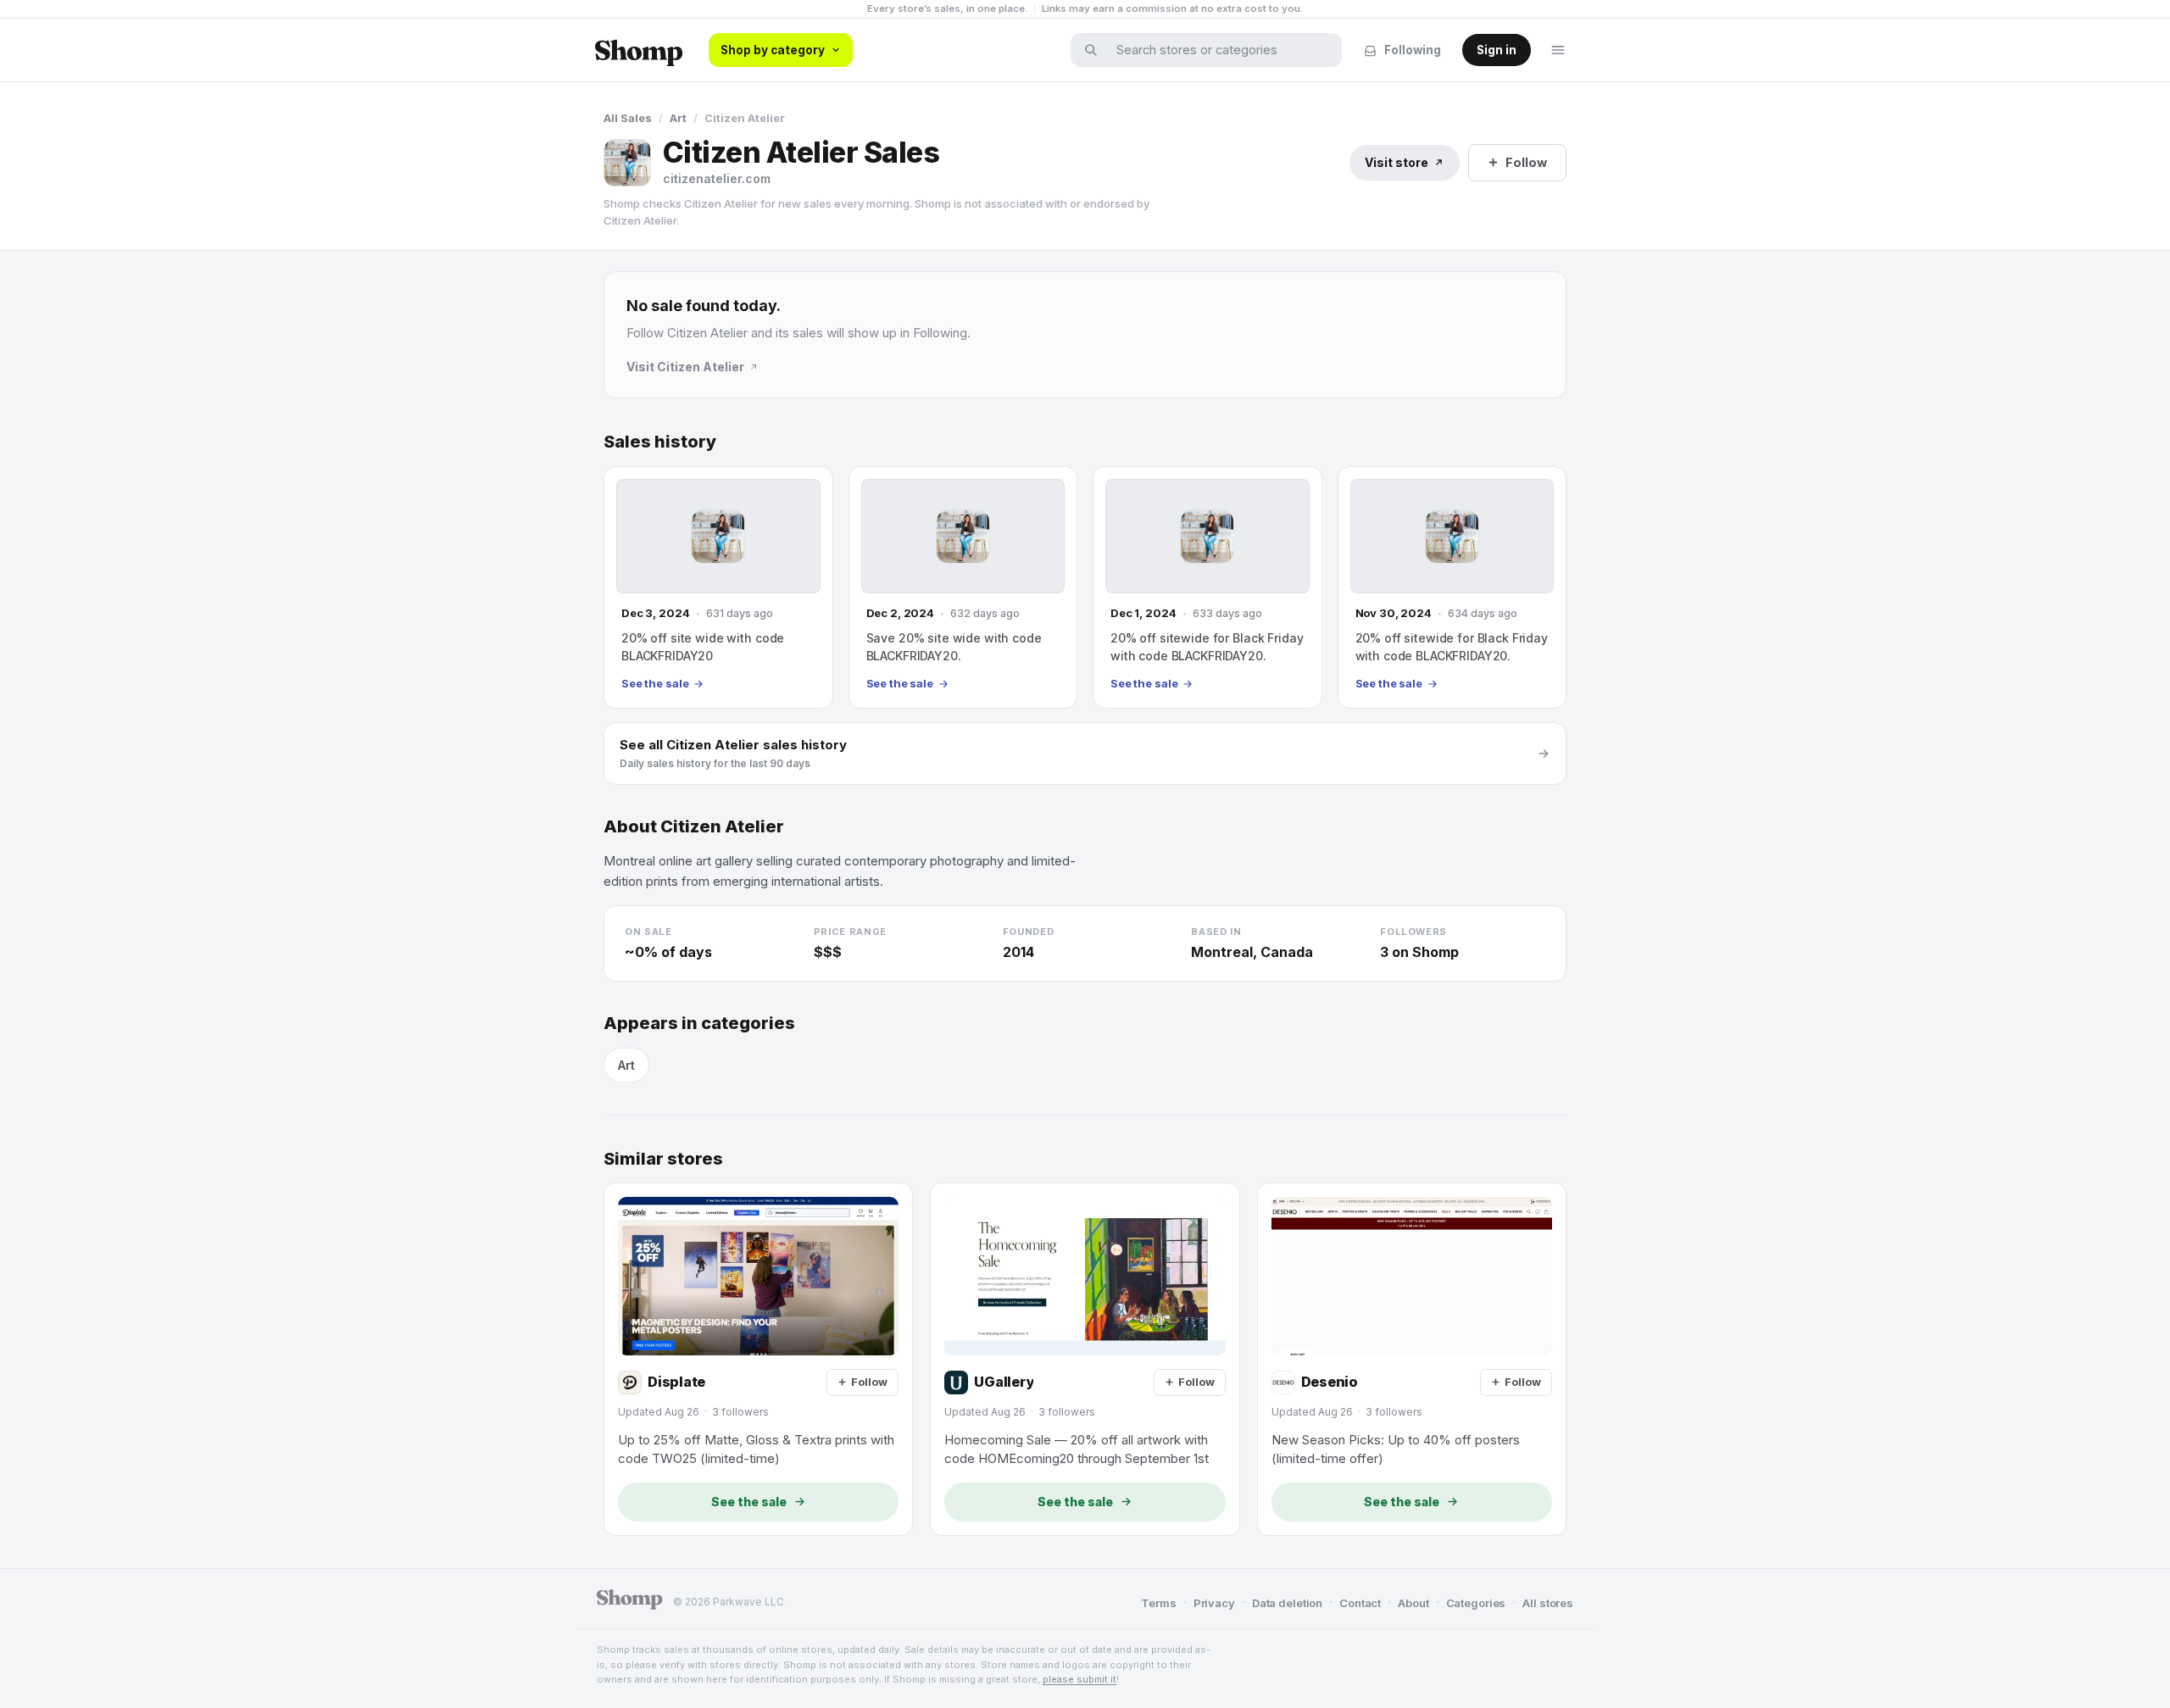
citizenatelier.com (717, 178)
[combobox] (1217, 50)
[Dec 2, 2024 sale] (963, 587)
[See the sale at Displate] (758, 1359)
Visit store (1397, 162)
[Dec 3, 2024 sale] (718, 587)
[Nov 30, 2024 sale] (1452, 587)
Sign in (1497, 50)
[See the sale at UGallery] (1085, 1359)
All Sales (628, 118)
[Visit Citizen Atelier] (627, 163)
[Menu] (1558, 50)
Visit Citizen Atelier (685, 367)
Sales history (660, 442)
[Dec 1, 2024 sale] (1207, 587)
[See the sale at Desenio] (1412, 1359)
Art (678, 118)
